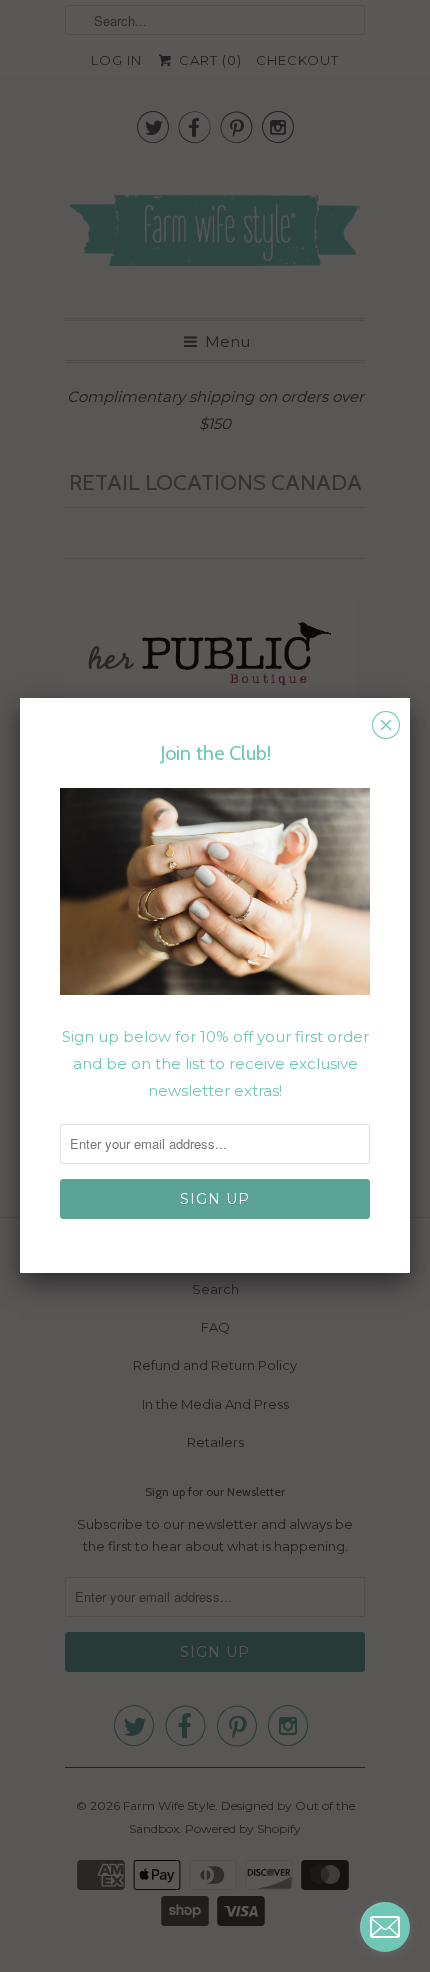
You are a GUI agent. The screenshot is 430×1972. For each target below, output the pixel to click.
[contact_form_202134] (385, 1927)
